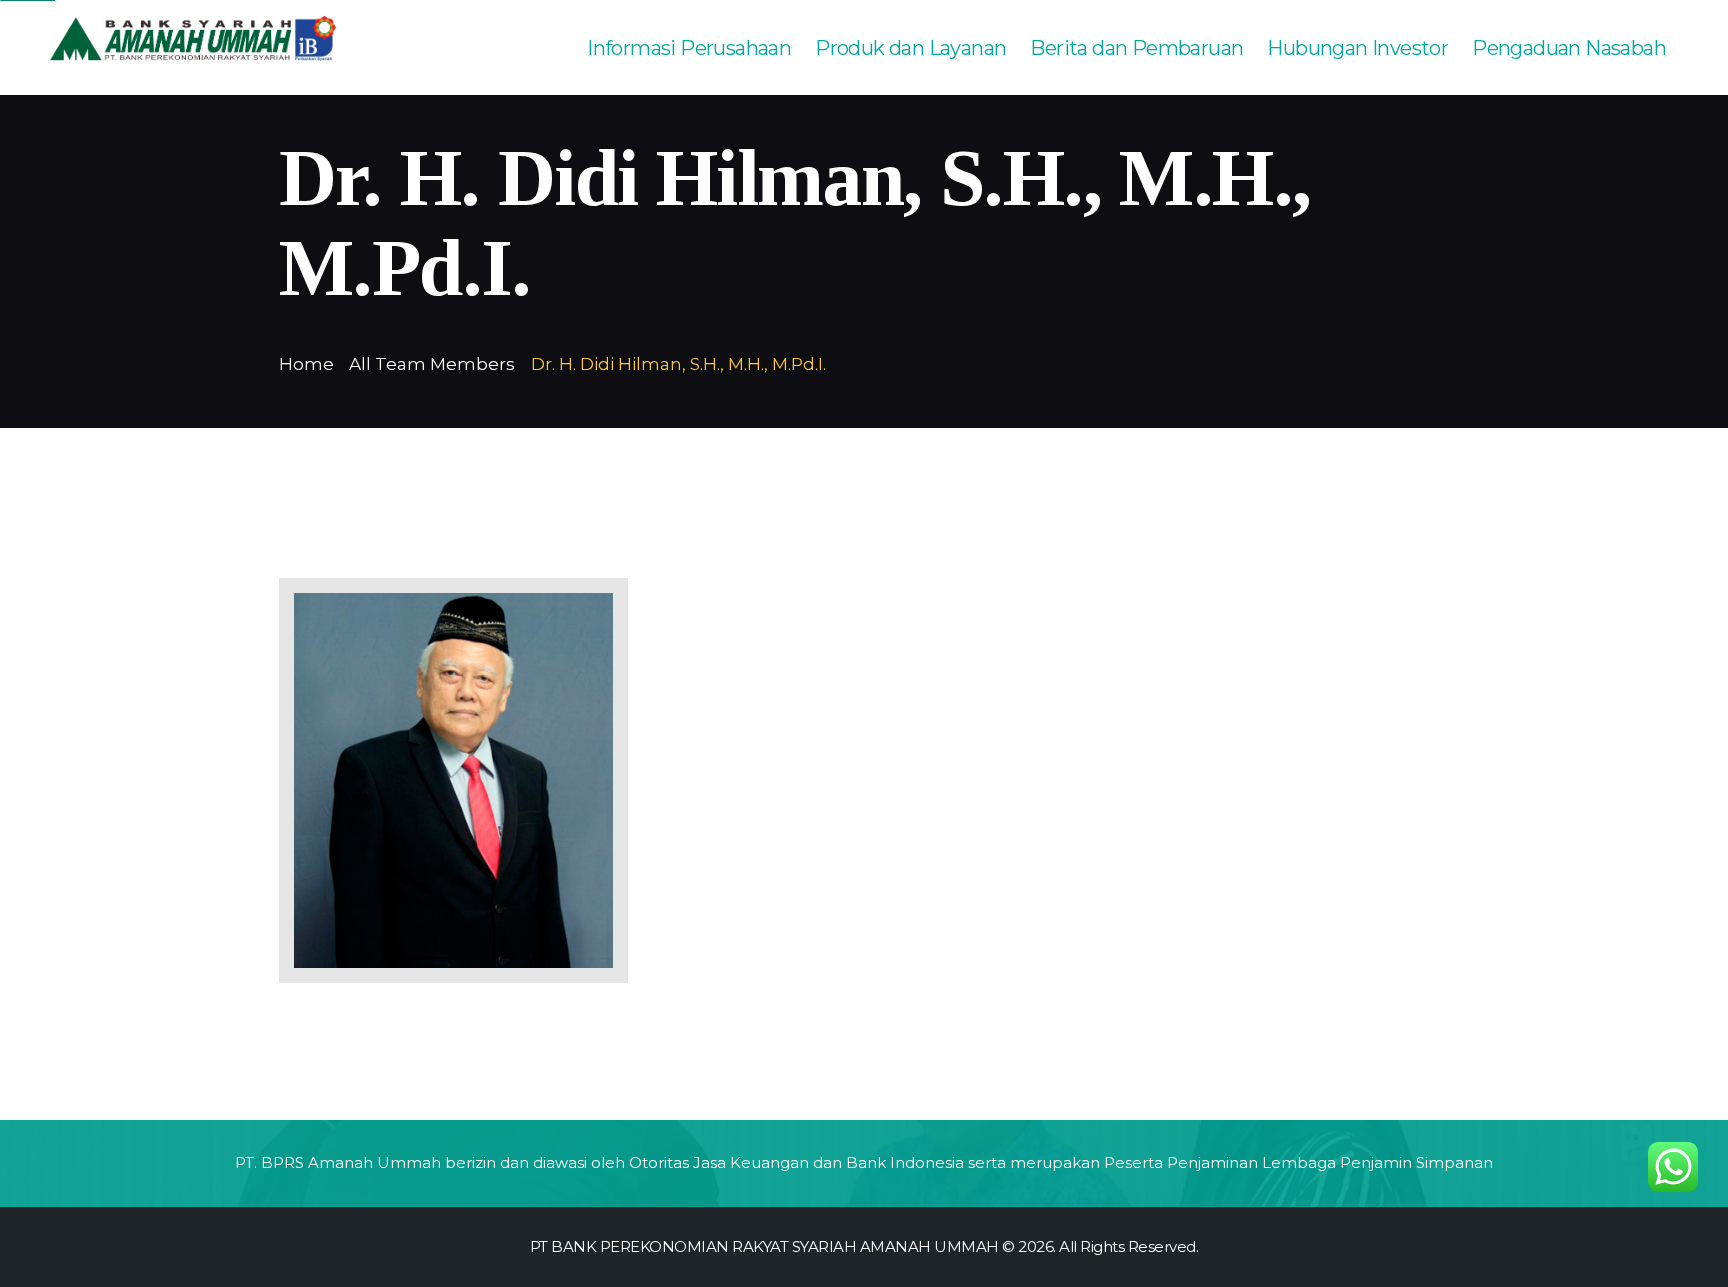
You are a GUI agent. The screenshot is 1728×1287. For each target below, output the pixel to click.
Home (306, 364)
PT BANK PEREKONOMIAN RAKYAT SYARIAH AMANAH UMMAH (764, 1246)
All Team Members (432, 364)
